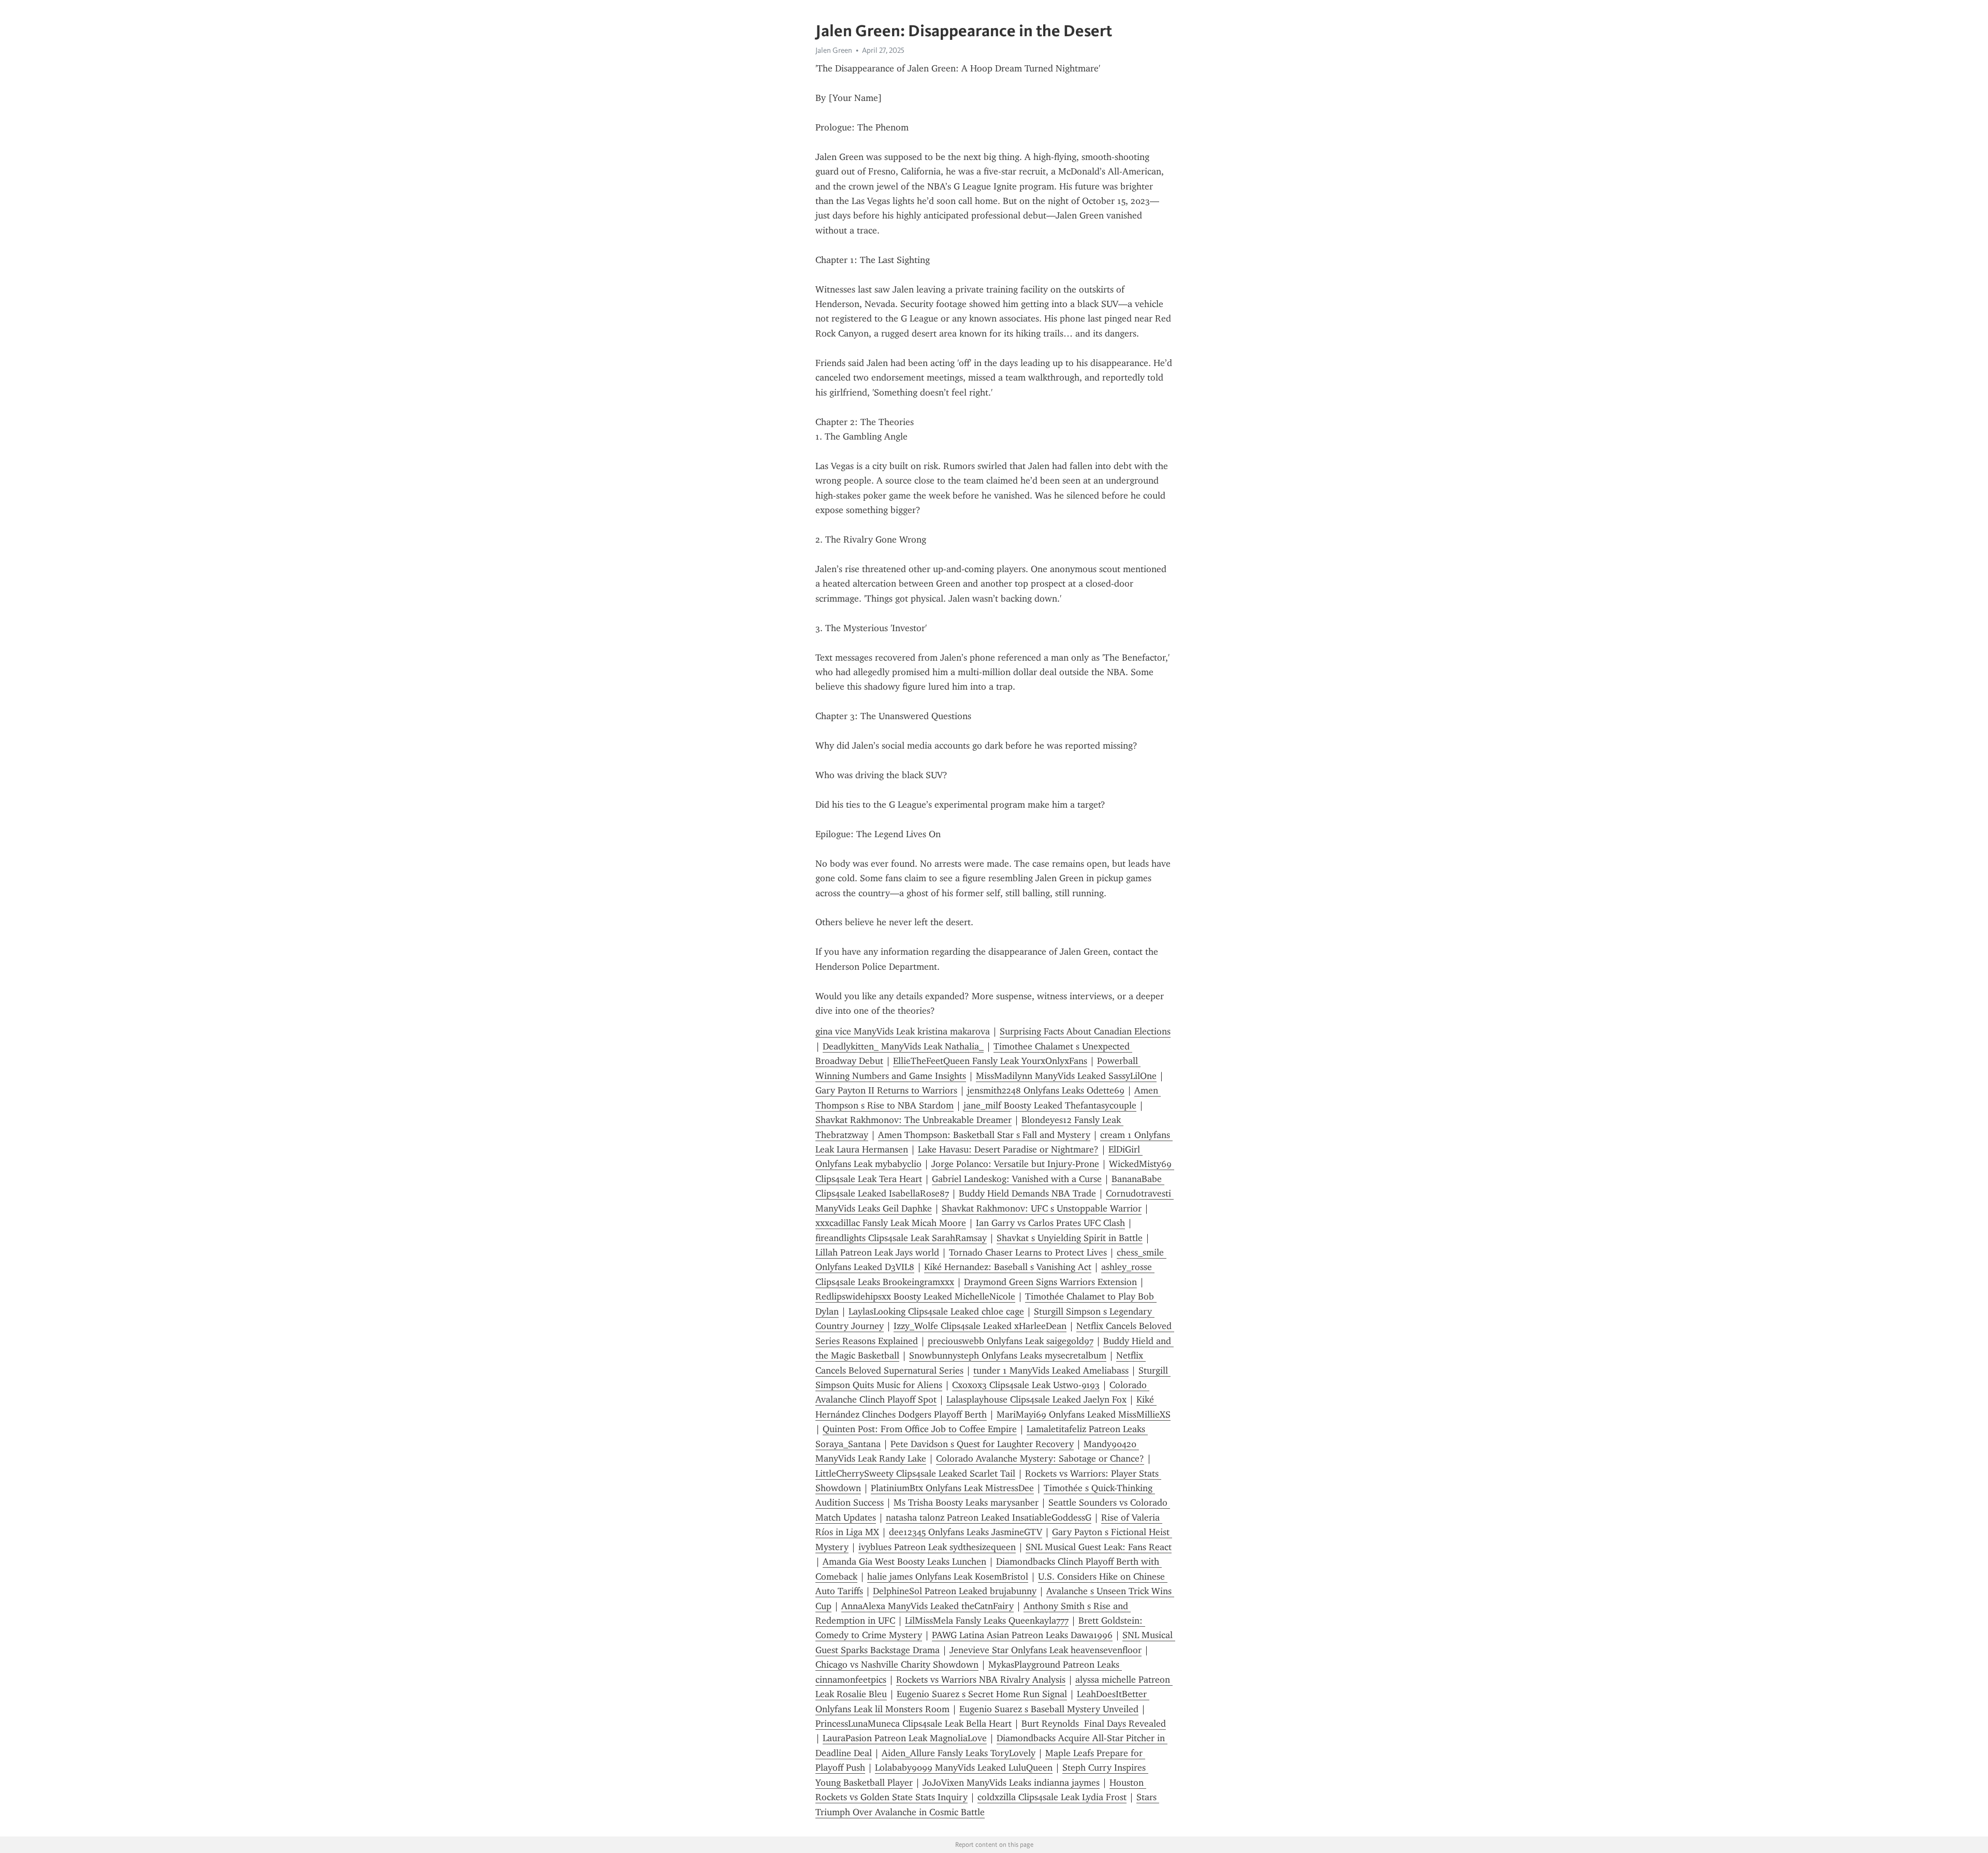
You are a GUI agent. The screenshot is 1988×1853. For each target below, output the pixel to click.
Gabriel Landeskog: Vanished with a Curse (1017, 1179)
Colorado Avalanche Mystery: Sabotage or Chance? (1040, 1458)
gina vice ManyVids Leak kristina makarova (903, 1031)
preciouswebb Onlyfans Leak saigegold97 (1011, 1341)
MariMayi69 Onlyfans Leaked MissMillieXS (1084, 1414)
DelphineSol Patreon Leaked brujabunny (955, 1591)
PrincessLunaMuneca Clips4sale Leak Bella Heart (913, 1724)
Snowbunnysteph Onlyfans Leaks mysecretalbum (1008, 1355)
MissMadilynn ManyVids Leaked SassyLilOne (1066, 1076)
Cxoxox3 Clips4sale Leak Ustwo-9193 (1026, 1385)
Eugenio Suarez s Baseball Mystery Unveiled (1049, 1709)
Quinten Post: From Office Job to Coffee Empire (920, 1429)
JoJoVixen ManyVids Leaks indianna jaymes (1011, 1783)
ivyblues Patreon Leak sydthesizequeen (937, 1547)
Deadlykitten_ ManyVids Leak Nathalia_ (903, 1046)
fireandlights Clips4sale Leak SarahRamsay (901, 1238)
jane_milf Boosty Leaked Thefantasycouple (1050, 1105)
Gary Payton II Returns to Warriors (886, 1090)
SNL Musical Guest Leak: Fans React (1099, 1547)
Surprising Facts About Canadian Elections (1085, 1031)
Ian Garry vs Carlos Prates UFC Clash (1050, 1223)
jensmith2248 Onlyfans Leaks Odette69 (1046, 1090)
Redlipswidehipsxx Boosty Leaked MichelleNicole (915, 1296)
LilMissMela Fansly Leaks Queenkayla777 (987, 1621)
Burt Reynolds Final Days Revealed (1094, 1724)
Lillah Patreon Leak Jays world (877, 1252)
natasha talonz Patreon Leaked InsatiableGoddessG (989, 1518)
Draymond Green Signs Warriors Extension (1050, 1282)
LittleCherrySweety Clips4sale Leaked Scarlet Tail (915, 1473)
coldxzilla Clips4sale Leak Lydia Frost (1052, 1797)
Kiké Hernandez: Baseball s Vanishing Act (1008, 1267)
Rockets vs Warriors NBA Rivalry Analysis (981, 1680)
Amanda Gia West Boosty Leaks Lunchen (904, 1562)
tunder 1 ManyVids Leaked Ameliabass (1051, 1370)
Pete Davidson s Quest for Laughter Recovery (982, 1444)
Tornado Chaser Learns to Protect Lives (1028, 1252)
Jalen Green (834, 50)
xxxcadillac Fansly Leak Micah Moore (891, 1223)
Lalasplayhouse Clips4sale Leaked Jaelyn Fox (1036, 1399)
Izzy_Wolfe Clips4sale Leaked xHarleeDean (980, 1326)
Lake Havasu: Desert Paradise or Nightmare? (1008, 1149)
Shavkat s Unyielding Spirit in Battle (1070, 1238)
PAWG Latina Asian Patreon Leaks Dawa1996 (1022, 1635)
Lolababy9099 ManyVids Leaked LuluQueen (964, 1768)
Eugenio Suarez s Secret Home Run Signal (982, 1694)
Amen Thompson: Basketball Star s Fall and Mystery (984, 1135)
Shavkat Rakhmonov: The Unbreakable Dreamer (913, 1120)
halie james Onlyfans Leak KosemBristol (948, 1577)
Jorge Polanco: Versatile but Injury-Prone (1015, 1164)
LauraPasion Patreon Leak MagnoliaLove (905, 1738)
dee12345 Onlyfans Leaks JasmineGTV (966, 1532)
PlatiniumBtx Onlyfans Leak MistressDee (952, 1488)
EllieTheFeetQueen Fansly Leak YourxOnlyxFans (990, 1061)
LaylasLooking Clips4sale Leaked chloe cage (936, 1311)
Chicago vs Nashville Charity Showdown (897, 1665)
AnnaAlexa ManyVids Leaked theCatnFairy (927, 1606)
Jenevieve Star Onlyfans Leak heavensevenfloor (1046, 1650)
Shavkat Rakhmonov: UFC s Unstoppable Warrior (1042, 1208)
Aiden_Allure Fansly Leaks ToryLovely (959, 1753)
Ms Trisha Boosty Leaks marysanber (966, 1502)
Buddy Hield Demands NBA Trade (1027, 1193)
